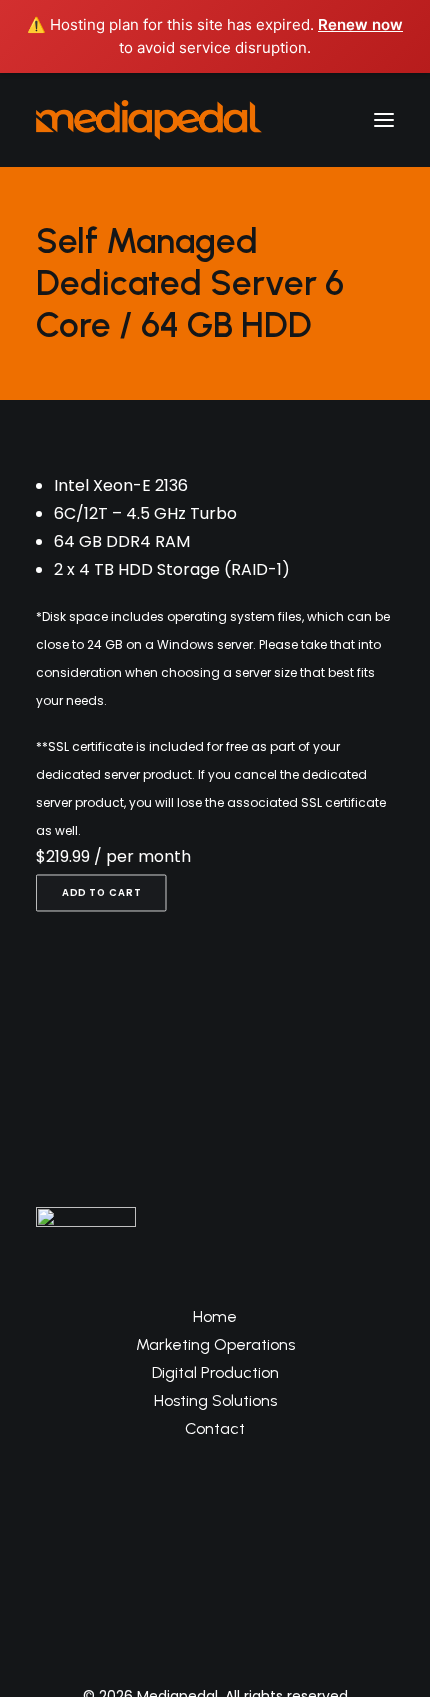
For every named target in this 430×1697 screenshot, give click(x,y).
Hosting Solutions (215, 1400)
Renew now (360, 24)
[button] (384, 120)
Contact (215, 1428)
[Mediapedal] (149, 120)
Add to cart (101, 893)
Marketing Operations (215, 1344)
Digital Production (215, 1372)
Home (215, 1316)
